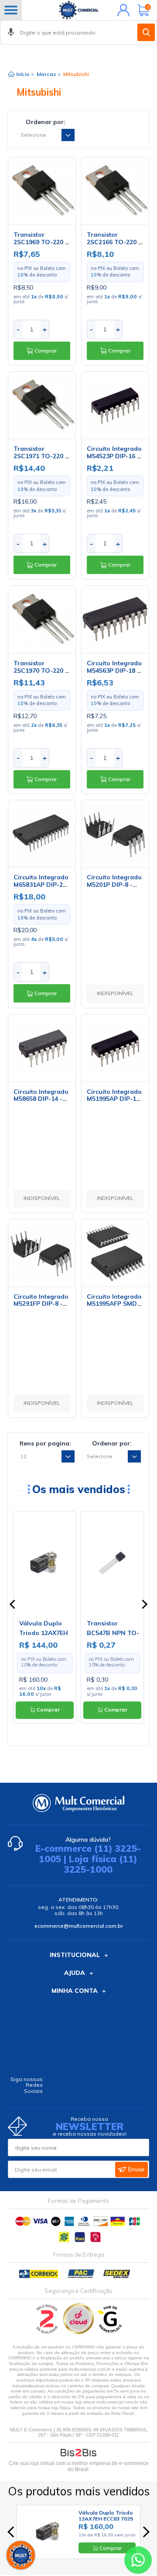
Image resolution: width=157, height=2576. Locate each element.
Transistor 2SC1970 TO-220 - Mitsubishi (41, 671)
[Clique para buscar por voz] (11, 32)
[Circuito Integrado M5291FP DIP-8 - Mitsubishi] (42, 1253)
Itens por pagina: (45, 1443)
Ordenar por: (46, 122)
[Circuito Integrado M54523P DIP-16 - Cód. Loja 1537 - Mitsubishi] (115, 405)
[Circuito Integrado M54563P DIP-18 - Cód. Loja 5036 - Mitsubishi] (115, 619)
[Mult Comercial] (78, 10)
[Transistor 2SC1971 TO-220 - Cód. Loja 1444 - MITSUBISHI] (42, 405)
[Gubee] (110, 2332)
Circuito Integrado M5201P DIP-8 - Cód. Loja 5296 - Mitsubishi (114, 888)
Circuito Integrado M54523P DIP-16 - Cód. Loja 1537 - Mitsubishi (114, 460)
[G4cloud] (79, 2332)
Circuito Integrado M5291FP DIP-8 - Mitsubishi (41, 1304)
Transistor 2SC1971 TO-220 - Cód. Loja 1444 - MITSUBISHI (41, 460)
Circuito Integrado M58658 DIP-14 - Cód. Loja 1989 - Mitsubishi (41, 1103)
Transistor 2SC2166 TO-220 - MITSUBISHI (114, 242)
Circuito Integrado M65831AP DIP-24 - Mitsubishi (41, 885)
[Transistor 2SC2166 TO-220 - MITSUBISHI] (115, 191)
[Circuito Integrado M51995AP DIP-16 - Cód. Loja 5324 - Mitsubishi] (115, 1048)
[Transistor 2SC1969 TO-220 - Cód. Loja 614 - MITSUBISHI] (42, 191)
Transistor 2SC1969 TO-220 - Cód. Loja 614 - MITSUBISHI (41, 245)
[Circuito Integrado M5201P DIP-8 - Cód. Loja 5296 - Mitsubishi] (115, 834)
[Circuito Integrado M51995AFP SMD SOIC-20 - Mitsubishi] (115, 1253)
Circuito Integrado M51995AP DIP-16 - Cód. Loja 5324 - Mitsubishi (114, 1103)
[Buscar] (146, 32)
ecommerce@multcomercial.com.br (79, 1926)
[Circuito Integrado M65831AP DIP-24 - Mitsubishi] (42, 834)
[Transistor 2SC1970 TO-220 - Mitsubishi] (42, 619)
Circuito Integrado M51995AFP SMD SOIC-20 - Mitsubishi (114, 1307)
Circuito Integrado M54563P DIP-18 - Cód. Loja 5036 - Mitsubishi (114, 674)
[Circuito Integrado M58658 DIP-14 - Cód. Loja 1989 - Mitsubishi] (42, 1048)
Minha (121, 10)
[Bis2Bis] (47, 2332)
